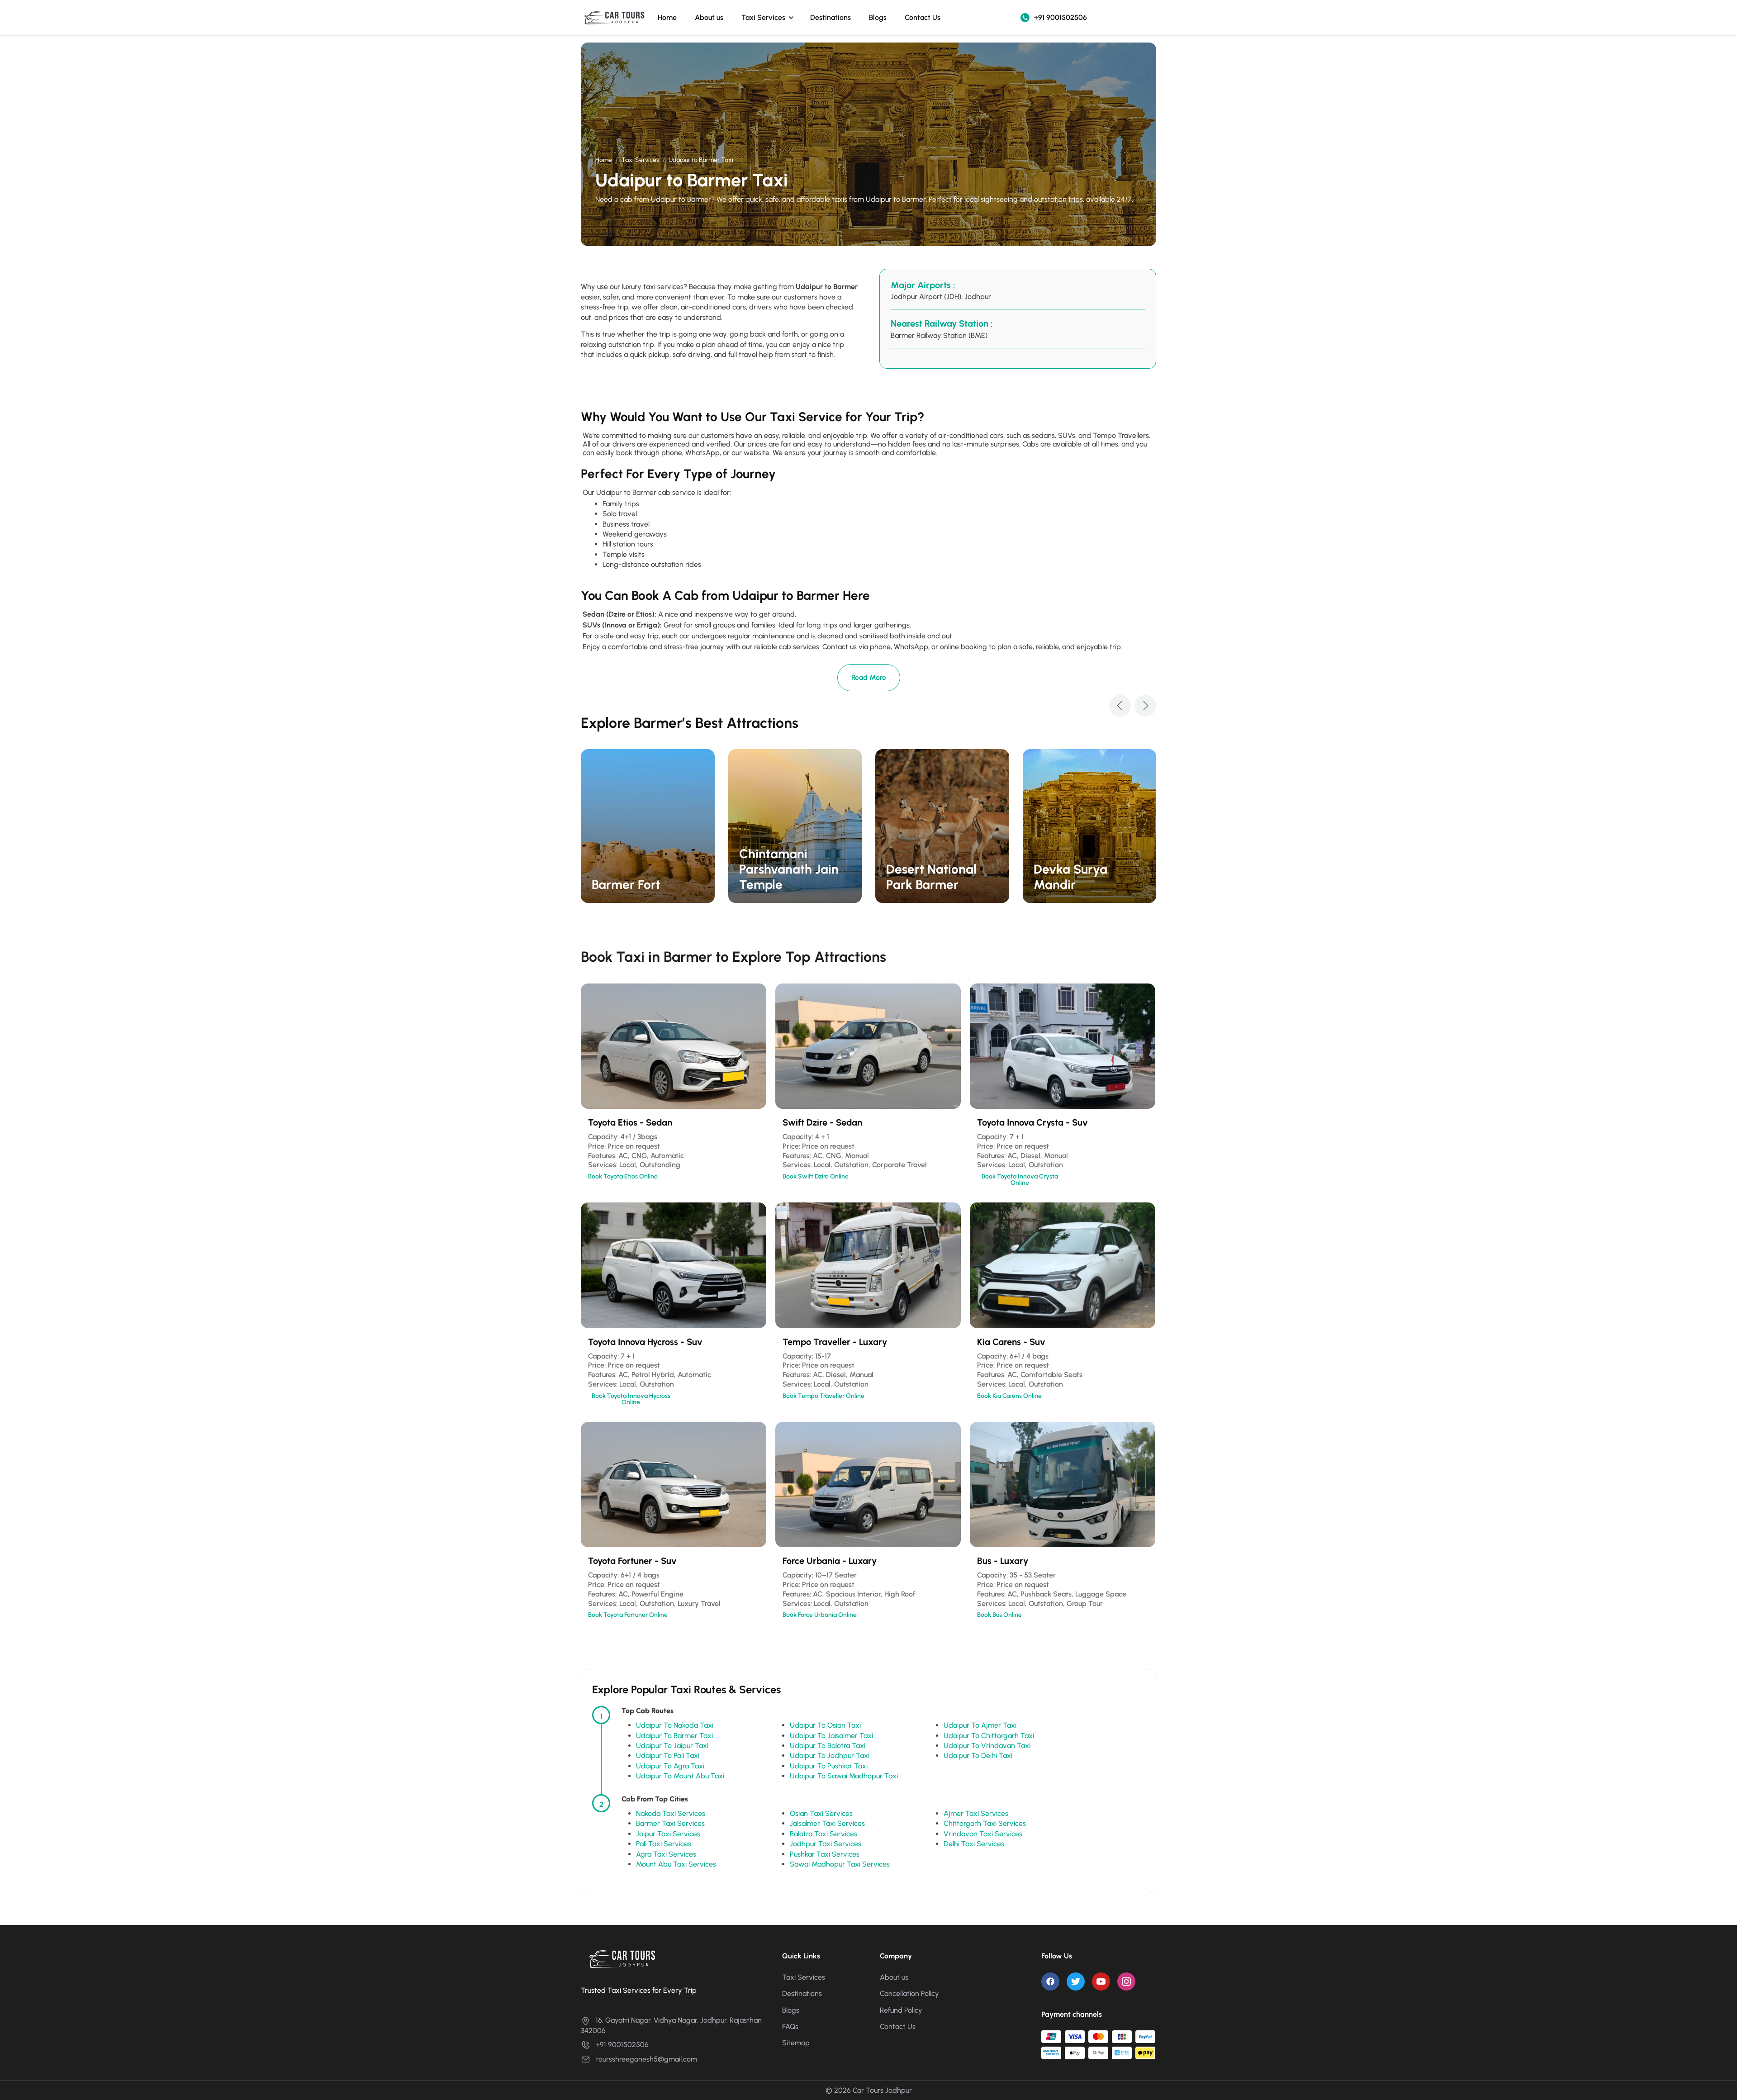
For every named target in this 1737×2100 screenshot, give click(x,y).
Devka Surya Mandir (1070, 877)
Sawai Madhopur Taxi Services (840, 1864)
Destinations (831, 17)
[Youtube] (1101, 1981)
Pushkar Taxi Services (825, 1854)
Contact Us (923, 17)
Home (667, 17)
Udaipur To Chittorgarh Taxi (989, 1736)
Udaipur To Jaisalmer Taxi (831, 1736)
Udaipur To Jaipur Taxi (672, 1746)
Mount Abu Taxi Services (676, 1864)
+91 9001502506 (1061, 17)
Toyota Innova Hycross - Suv (645, 1342)
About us (709, 17)
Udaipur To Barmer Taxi (674, 1736)
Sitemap (796, 2043)
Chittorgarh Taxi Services (985, 1823)
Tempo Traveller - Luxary (835, 1342)
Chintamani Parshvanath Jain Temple (789, 869)
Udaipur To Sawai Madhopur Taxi (844, 1776)
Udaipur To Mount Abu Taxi (680, 1776)
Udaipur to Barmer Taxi (701, 160)
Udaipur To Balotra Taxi (828, 1746)
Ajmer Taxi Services (976, 1813)
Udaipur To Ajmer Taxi (980, 1725)
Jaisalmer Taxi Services (827, 1823)
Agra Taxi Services (666, 1854)
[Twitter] (1076, 1981)
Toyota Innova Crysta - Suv (1032, 1122)
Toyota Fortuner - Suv (632, 1561)
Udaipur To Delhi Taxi (978, 1756)
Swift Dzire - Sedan (822, 1122)
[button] (1120, 706)
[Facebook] (1050, 1981)
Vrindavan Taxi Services (983, 1834)
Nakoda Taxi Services (671, 1813)
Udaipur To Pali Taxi (668, 1756)
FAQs (790, 2026)
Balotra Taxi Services (823, 1834)
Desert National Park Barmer (931, 877)
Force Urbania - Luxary (830, 1561)
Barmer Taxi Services (670, 1823)
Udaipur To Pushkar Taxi (829, 1766)
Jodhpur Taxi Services (826, 1844)
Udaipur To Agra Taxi (670, 1766)
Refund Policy (901, 2010)
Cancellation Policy (909, 1993)
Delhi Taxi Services (974, 1844)
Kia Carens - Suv (1011, 1342)
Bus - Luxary (1003, 1561)
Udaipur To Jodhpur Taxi (830, 1756)
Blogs (878, 17)
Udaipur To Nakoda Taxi (675, 1725)
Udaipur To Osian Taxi (825, 1725)
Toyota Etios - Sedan (630, 1122)
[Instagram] (1126, 1981)
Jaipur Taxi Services (668, 1834)
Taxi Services (763, 17)
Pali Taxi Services (664, 1844)
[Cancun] (648, 826)
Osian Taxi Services (821, 1813)
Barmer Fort (626, 884)
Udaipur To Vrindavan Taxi (987, 1746)
